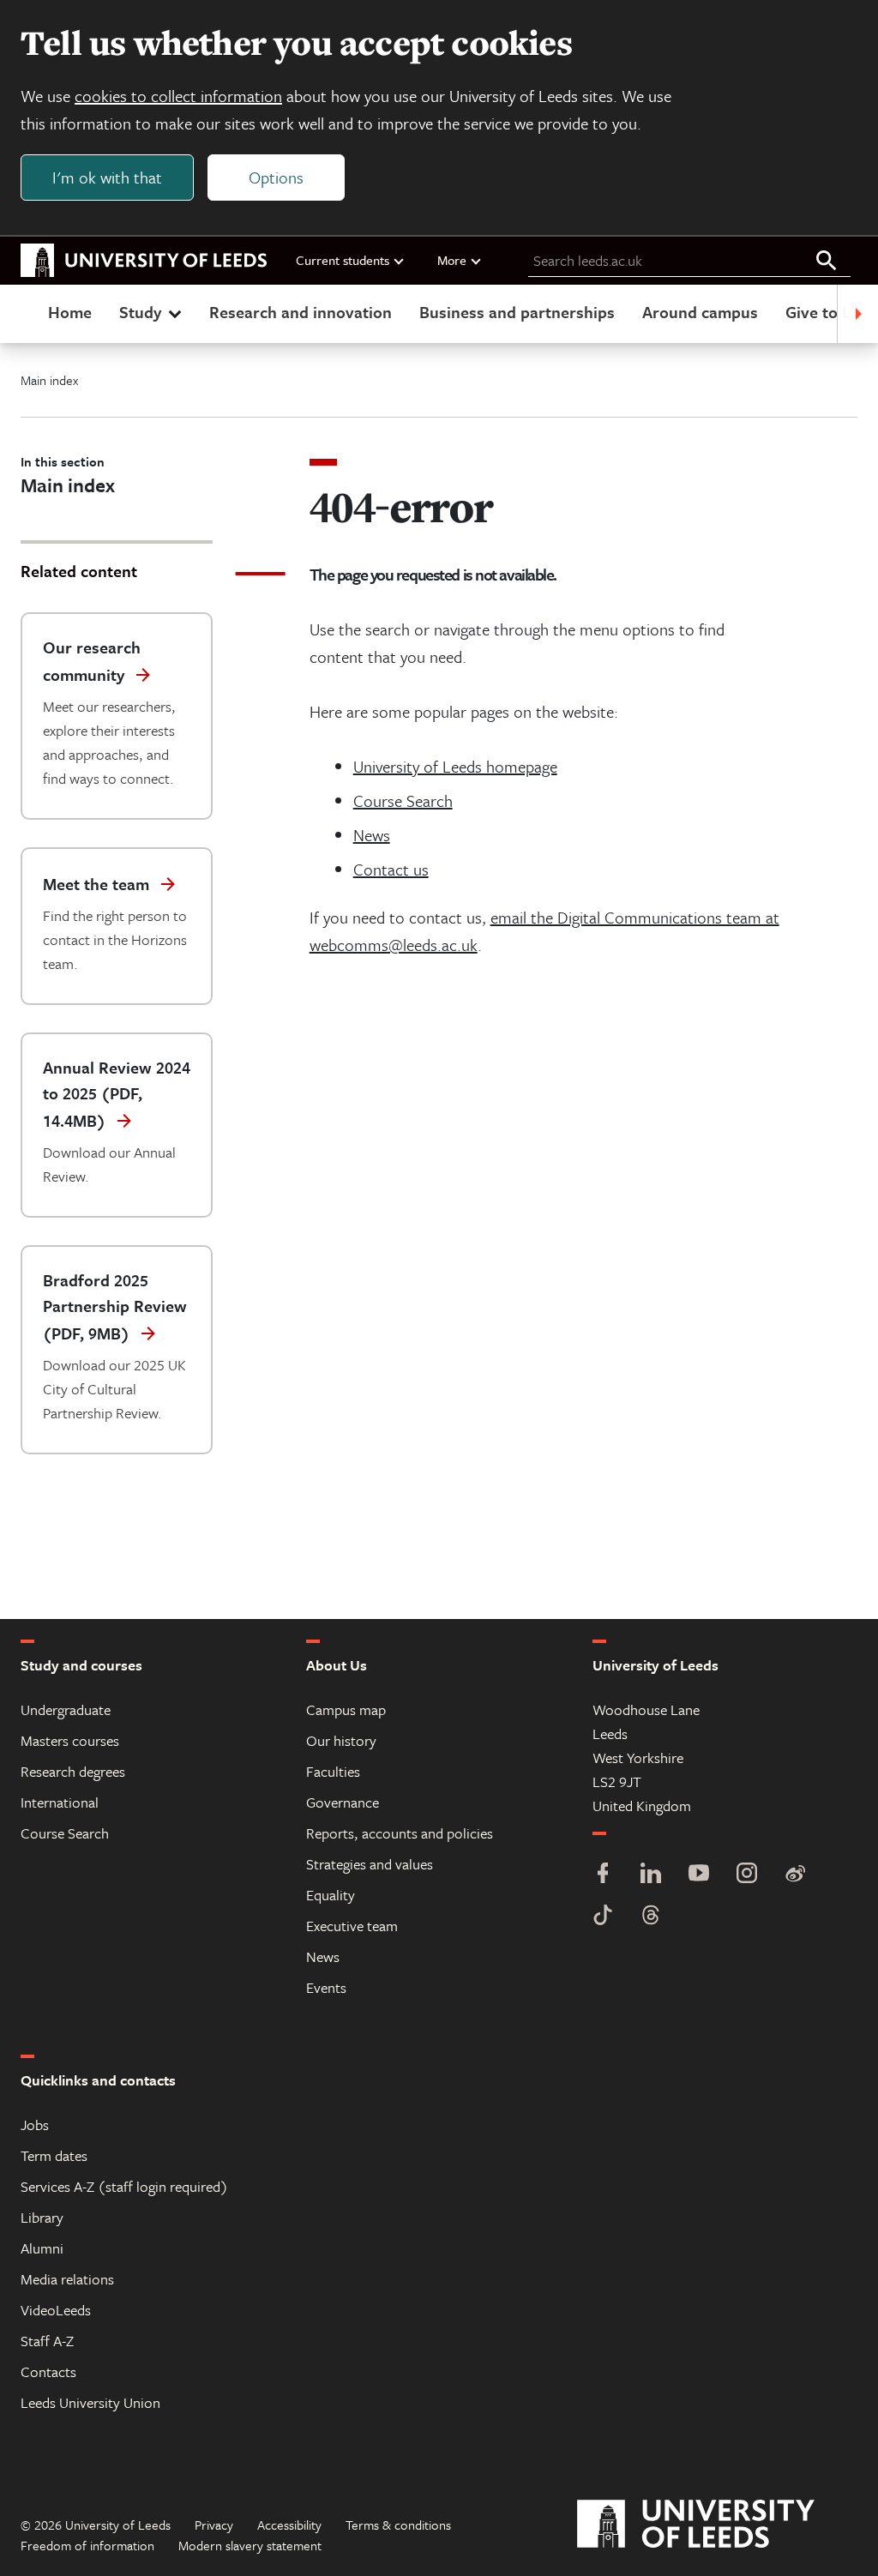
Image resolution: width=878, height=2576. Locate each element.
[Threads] (651, 1917)
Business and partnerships (517, 312)
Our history (341, 1740)
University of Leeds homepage (455, 766)
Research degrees (73, 1771)
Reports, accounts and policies (400, 1833)
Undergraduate (66, 1709)
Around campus (700, 312)
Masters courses (70, 1740)
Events (326, 1987)
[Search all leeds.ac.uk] (827, 262)
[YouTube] (699, 1875)
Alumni (42, 2248)
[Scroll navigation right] (857, 314)
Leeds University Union (90, 2402)
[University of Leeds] (717, 2525)
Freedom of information (87, 2545)
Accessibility (289, 2525)
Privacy (214, 2525)
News (372, 835)
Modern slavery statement (250, 2545)
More (452, 260)
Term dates (54, 2155)
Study (140, 312)
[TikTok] (603, 1917)
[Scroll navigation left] (21, 314)
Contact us (391, 869)
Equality (331, 1895)
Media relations (67, 2279)
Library (42, 2217)
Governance (343, 1802)
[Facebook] (603, 1875)
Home (70, 312)
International (60, 1802)
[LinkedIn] (651, 1875)
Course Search (403, 800)
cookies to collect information (178, 96)
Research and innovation (301, 312)
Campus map (346, 1709)
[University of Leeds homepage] (144, 261)
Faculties (333, 1771)
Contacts (48, 2371)
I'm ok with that (107, 177)
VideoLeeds (56, 2310)
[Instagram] (747, 1875)
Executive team (352, 1926)
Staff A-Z (47, 2341)
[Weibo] (795, 1875)
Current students (343, 260)
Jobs (35, 2125)
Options (276, 177)
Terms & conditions (398, 2525)
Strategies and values (370, 1864)
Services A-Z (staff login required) (124, 2186)
